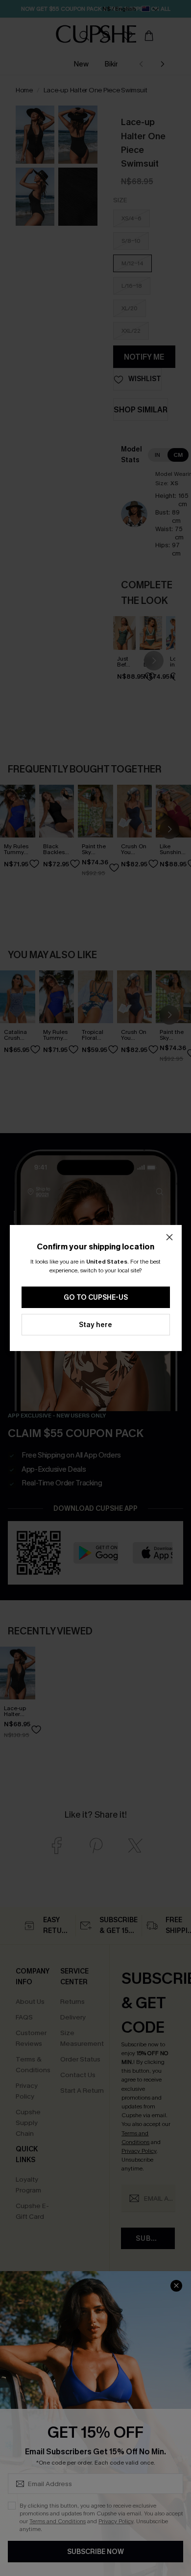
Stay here (95, 1325)
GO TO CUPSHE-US (96, 1298)
